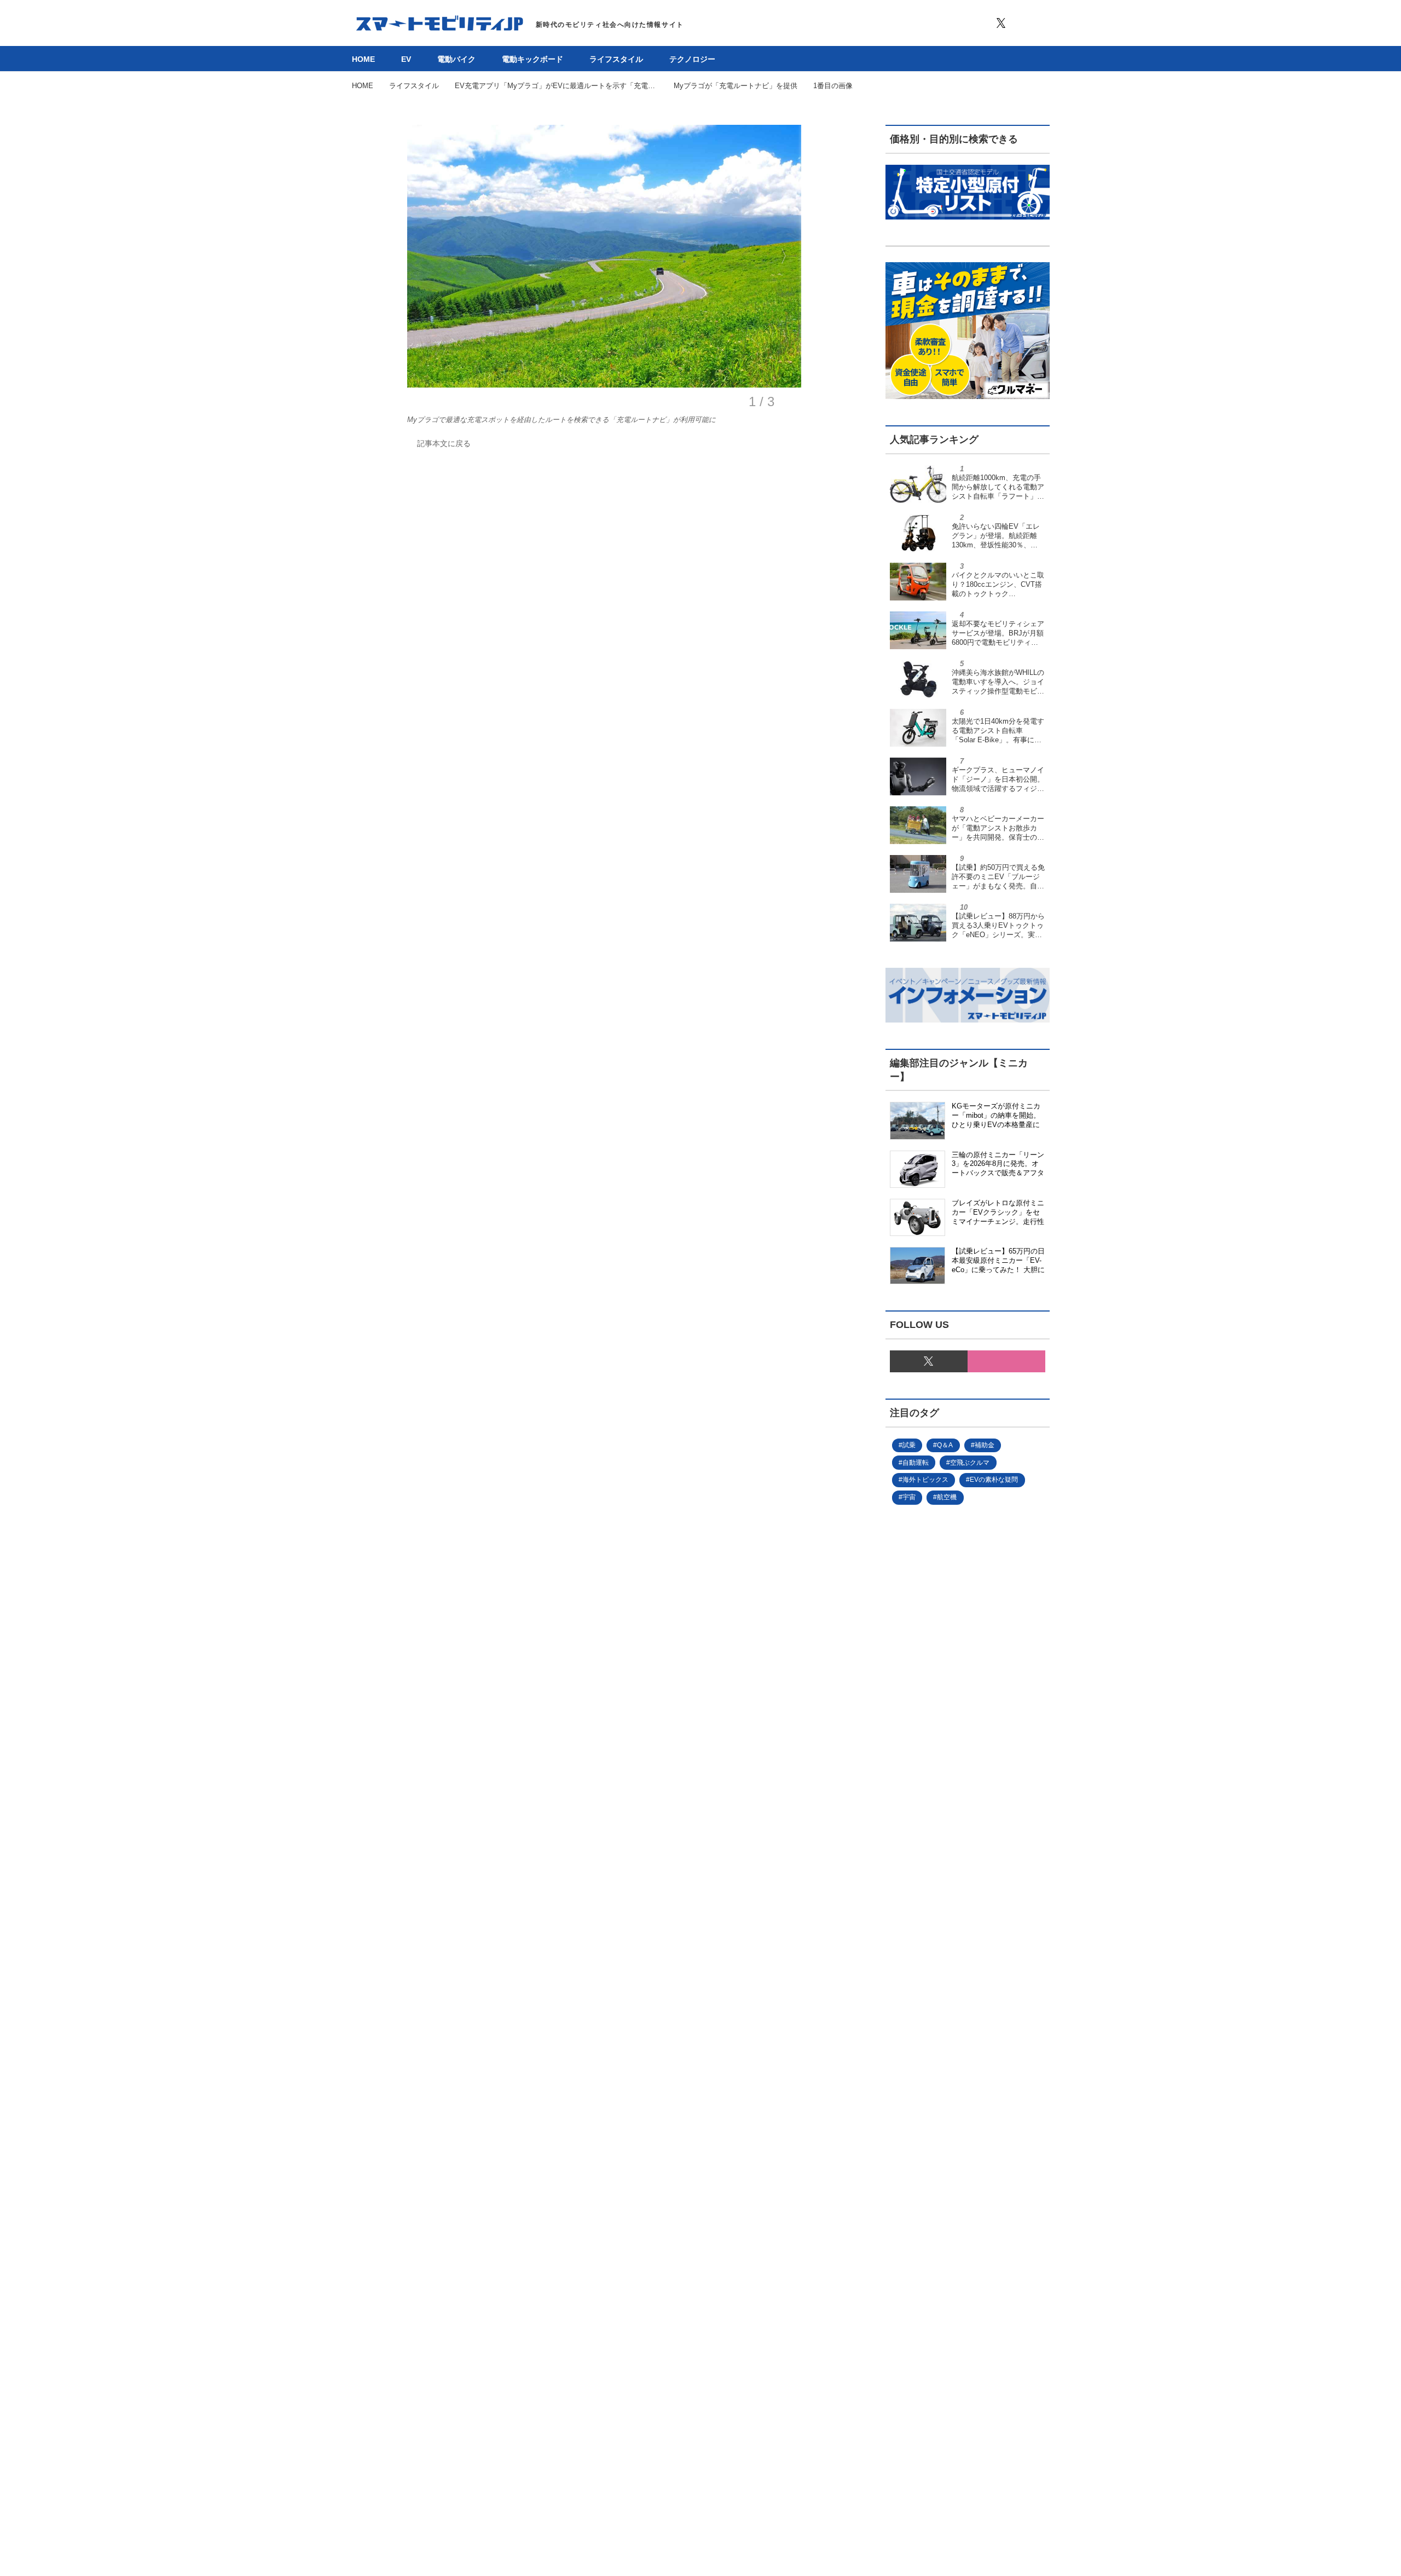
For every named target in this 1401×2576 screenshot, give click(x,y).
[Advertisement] (950, 1882)
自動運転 (916, 1463)
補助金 (985, 1445)
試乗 (909, 1445)
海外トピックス (925, 1480)
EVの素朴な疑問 (994, 1480)
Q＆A (945, 1445)
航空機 (947, 1497)
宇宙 (909, 1497)
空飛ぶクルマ (970, 1463)
